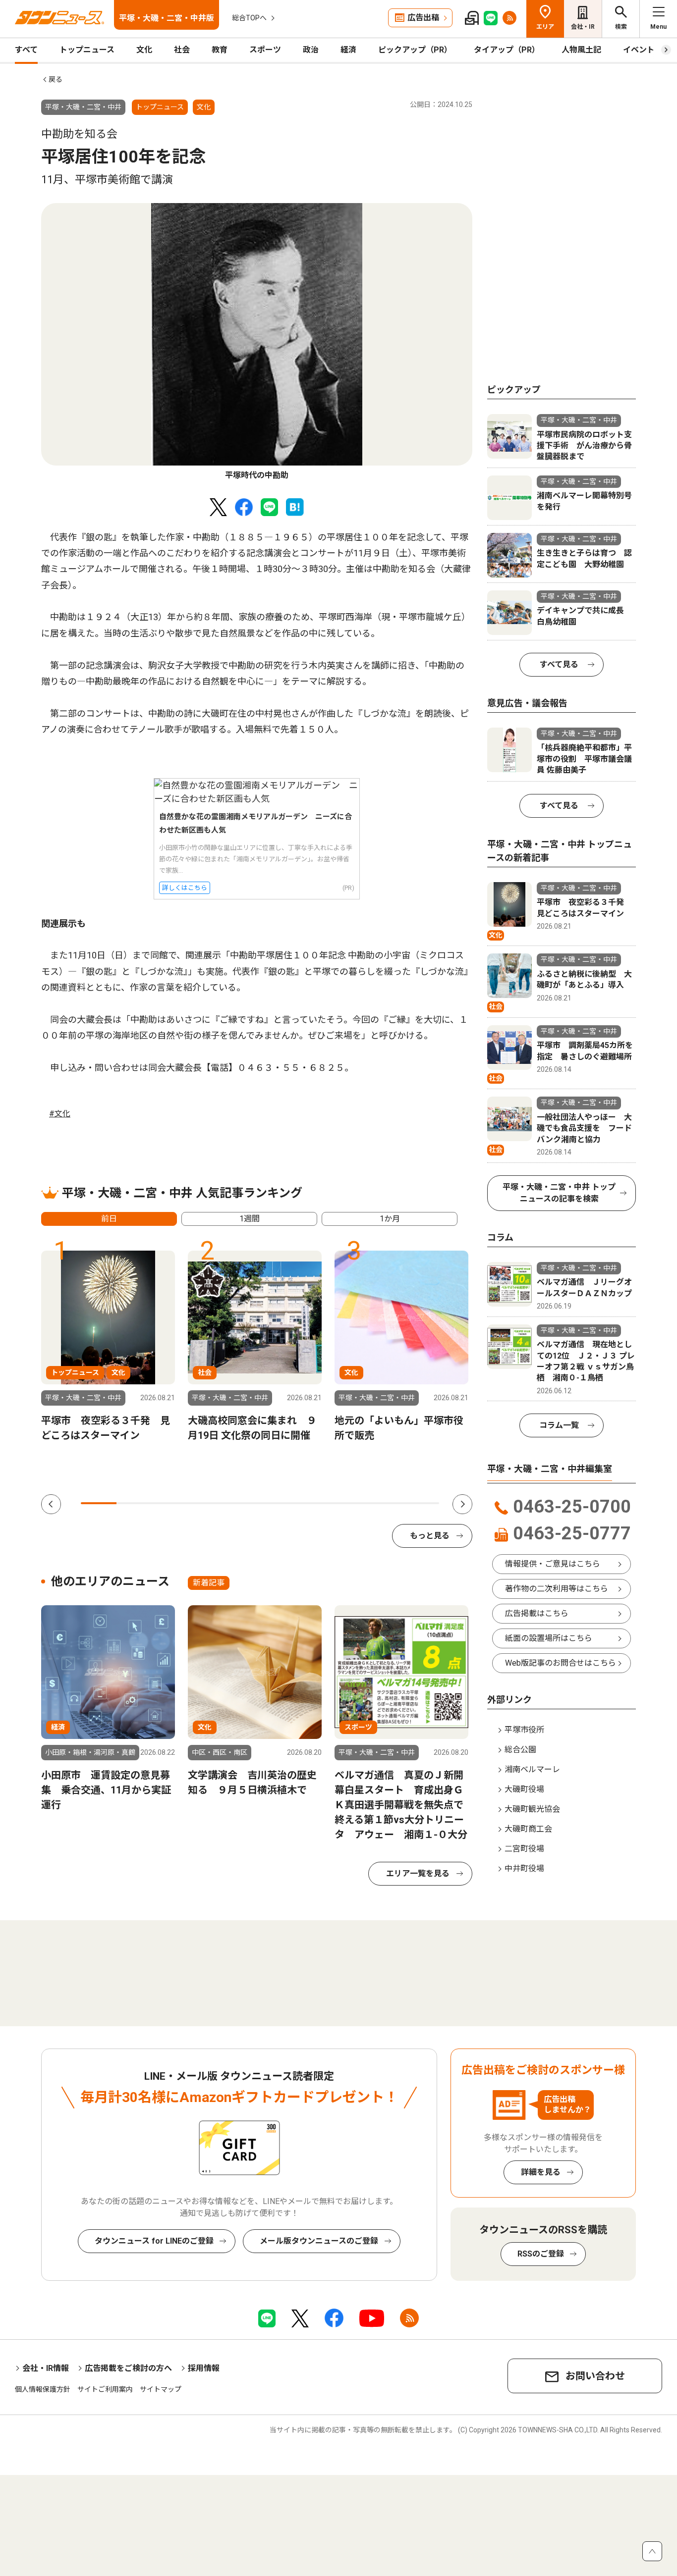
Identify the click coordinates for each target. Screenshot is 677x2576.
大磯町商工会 (528, 1829)
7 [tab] (314, 1503)
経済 (348, 50)
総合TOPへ (249, 18)
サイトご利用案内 (105, 2389)
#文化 (60, 1114)
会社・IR (583, 27)
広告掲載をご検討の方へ (128, 2368)
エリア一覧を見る (418, 1873)
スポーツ (265, 50)
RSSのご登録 (541, 2254)
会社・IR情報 (46, 2368)
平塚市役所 (524, 1730)
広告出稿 (423, 18)
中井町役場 (524, 1868)
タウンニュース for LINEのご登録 (154, 2241)
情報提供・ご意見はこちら (553, 1564)
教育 (220, 50)
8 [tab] (349, 1503)
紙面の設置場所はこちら (549, 1638)
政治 (311, 50)
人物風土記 (581, 50)
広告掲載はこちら (537, 1613)
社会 (182, 50)
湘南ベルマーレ (532, 1769)
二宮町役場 (524, 1849)
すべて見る (559, 664)
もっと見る (430, 1536)
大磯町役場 (524, 1789)
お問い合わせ (595, 2376)
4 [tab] (206, 1503)
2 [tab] (134, 1503)
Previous (51, 1504)
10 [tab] (421, 1503)
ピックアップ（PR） (415, 50)
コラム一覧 (559, 1425)
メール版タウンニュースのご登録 (319, 2241)
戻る (56, 79)
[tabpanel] (257, 342)
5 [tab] (242, 1503)
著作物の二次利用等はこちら (557, 1589)
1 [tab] (99, 1503)
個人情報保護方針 (43, 2389)
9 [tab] (385, 1503)
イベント (639, 50)
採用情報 (204, 2368)
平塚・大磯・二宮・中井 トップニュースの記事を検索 (559, 1193)
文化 (144, 50)
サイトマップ (161, 2389)
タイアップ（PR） (507, 50)
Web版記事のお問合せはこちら (561, 1663)
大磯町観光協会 (532, 1809)
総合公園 (520, 1750)
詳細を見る (541, 2172)
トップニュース (87, 50)
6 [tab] (278, 1503)
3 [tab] (170, 1503)
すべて (26, 50)
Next (462, 1504)
